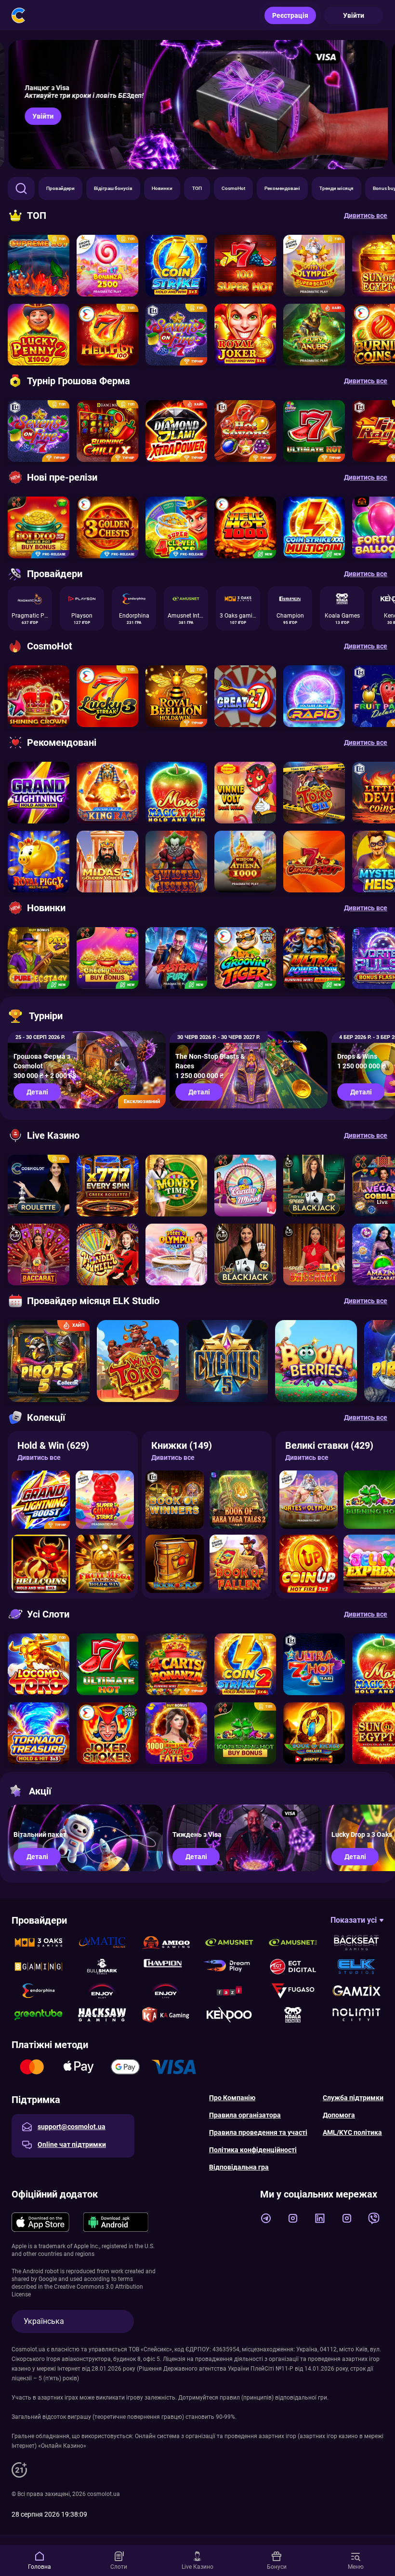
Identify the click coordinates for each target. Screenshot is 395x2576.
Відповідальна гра (239, 2167)
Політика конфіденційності (253, 2150)
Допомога (339, 2115)
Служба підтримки (353, 2098)
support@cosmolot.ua (72, 2127)
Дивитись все (39, 1457)
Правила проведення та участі (258, 2132)
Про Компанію (232, 2098)
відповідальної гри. (302, 2398)
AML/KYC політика (352, 2132)
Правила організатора (245, 2115)
